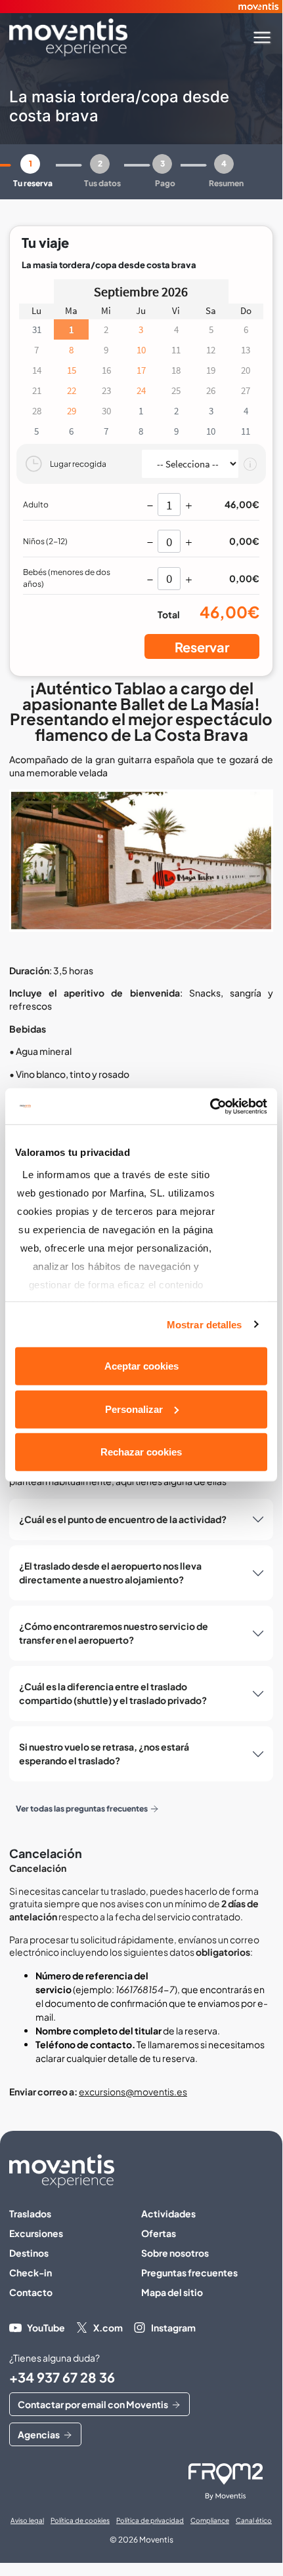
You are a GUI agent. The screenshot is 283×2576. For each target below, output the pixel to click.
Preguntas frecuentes (189, 2272)
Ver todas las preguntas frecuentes (82, 1809)
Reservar (202, 647)
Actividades (168, 2213)
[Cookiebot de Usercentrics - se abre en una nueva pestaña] (210, 1106)
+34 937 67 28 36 (62, 2377)
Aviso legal (27, 2520)
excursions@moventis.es (133, 2091)
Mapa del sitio (172, 2292)
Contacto (31, 2292)
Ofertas (159, 2233)
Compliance (210, 2520)
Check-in (31, 2272)
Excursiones (36, 2233)
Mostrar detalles (205, 1324)
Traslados (30, 2213)
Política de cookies (80, 2520)
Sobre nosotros (175, 2253)
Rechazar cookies (141, 1452)
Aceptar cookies (141, 1366)
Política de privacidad (150, 2520)
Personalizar (134, 1409)
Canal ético (254, 2520)
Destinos (29, 2253)
